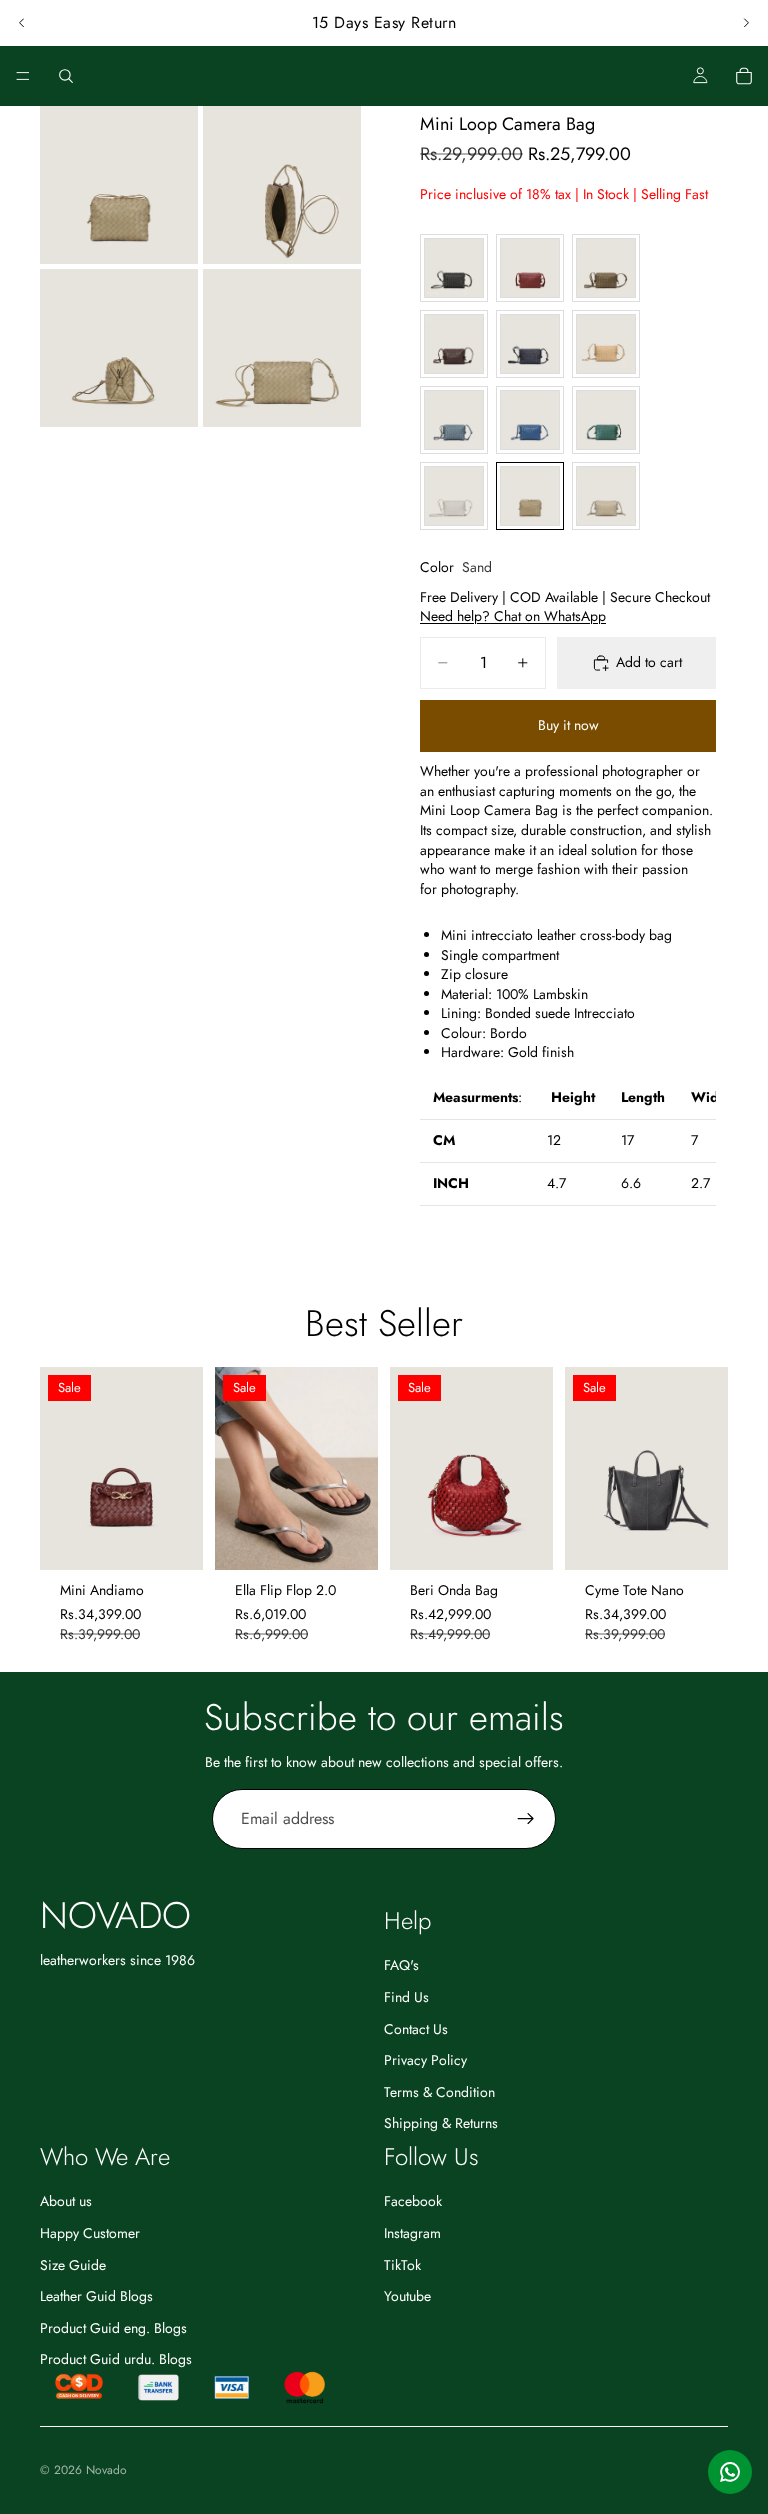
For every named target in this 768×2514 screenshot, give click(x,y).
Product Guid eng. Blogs (113, 2328)
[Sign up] (526, 1819)
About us (66, 2201)
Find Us (406, 1997)
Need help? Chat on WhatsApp (513, 616)
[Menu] (23, 76)
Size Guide (73, 2264)
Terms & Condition (439, 2092)
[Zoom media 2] (282, 185)
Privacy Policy (425, 2060)
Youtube (407, 2296)
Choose (364, 1539)
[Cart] (744, 76)
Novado (106, 2470)
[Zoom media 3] (119, 348)
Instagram (412, 2233)
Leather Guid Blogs (96, 2296)
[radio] (454, 268)
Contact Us (416, 2028)
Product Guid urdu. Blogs (116, 2359)
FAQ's (401, 1965)
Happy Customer (90, 2233)
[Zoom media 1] (119, 185)
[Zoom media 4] (282, 348)
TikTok (402, 2264)
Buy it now (568, 725)
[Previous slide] (22, 23)
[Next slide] (746, 23)
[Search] (66, 76)
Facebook (413, 2201)
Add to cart (649, 662)
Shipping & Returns (441, 2123)
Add (189, 1539)
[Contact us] (730, 2472)
